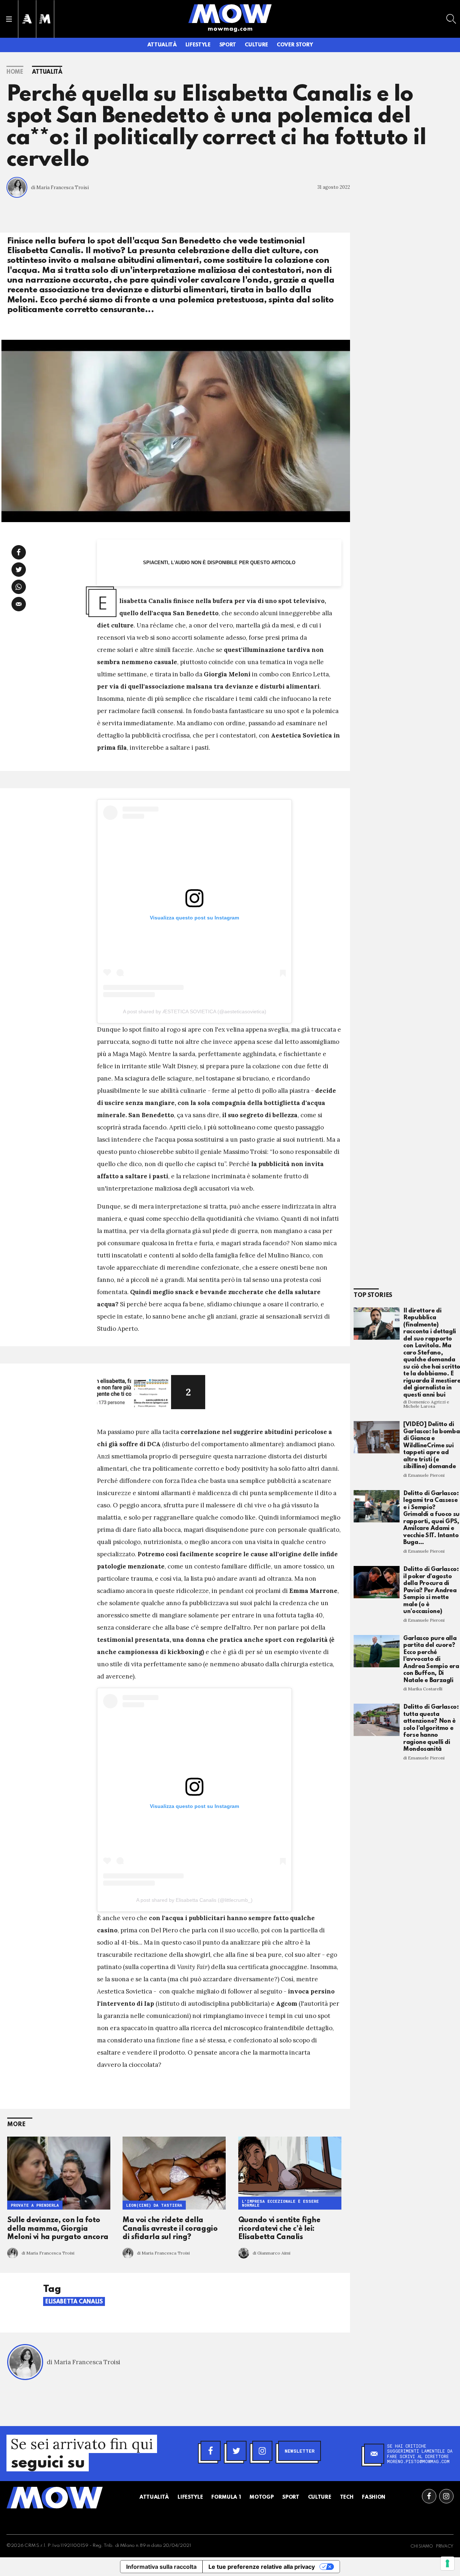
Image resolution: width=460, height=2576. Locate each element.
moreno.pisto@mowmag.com (418, 2461)
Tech (347, 2497)
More (16, 2125)
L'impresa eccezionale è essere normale (280, 2203)
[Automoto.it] (27, 19)
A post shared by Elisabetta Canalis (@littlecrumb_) (194, 1900)
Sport (228, 45)
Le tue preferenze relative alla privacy (262, 2567)
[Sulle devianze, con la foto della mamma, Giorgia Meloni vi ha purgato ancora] (59, 2173)
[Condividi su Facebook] (19, 552)
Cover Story (295, 45)
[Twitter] (236, 2451)
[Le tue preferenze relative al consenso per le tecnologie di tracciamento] (447, 2563)
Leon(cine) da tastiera (154, 2205)
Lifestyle (198, 45)
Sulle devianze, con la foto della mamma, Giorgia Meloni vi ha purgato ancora (58, 2229)
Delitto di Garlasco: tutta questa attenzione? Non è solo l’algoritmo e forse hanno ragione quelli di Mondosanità (431, 1728)
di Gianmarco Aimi (272, 2253)
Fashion (374, 2497)
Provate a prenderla (35, 2205)
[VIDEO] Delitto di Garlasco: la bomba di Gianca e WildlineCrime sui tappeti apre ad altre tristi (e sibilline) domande (431, 1445)
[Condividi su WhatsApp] (19, 587)
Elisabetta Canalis (74, 2302)
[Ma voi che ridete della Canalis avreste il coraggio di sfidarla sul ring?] (174, 2173)
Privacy (445, 2547)
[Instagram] (262, 2451)
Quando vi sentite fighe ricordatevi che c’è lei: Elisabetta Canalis (279, 2229)
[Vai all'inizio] (55, 2498)
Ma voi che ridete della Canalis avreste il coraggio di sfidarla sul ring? (170, 2229)
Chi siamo (422, 2547)
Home (15, 72)
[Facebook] (211, 2451)
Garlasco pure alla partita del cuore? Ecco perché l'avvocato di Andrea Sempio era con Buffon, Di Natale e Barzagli (431, 1659)
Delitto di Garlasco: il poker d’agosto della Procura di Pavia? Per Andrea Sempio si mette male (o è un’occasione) (431, 1590)
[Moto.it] (45, 19)
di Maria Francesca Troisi (60, 188)
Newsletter (300, 2451)
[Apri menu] (9, 19)
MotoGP (261, 2497)
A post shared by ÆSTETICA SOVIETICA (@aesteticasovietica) (195, 1011)
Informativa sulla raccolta (161, 2567)
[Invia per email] (19, 604)
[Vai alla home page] (230, 13)
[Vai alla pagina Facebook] (429, 2496)
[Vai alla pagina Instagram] (446, 2496)
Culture (256, 45)
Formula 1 (226, 2497)
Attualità (162, 45)
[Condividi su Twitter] (19, 570)
